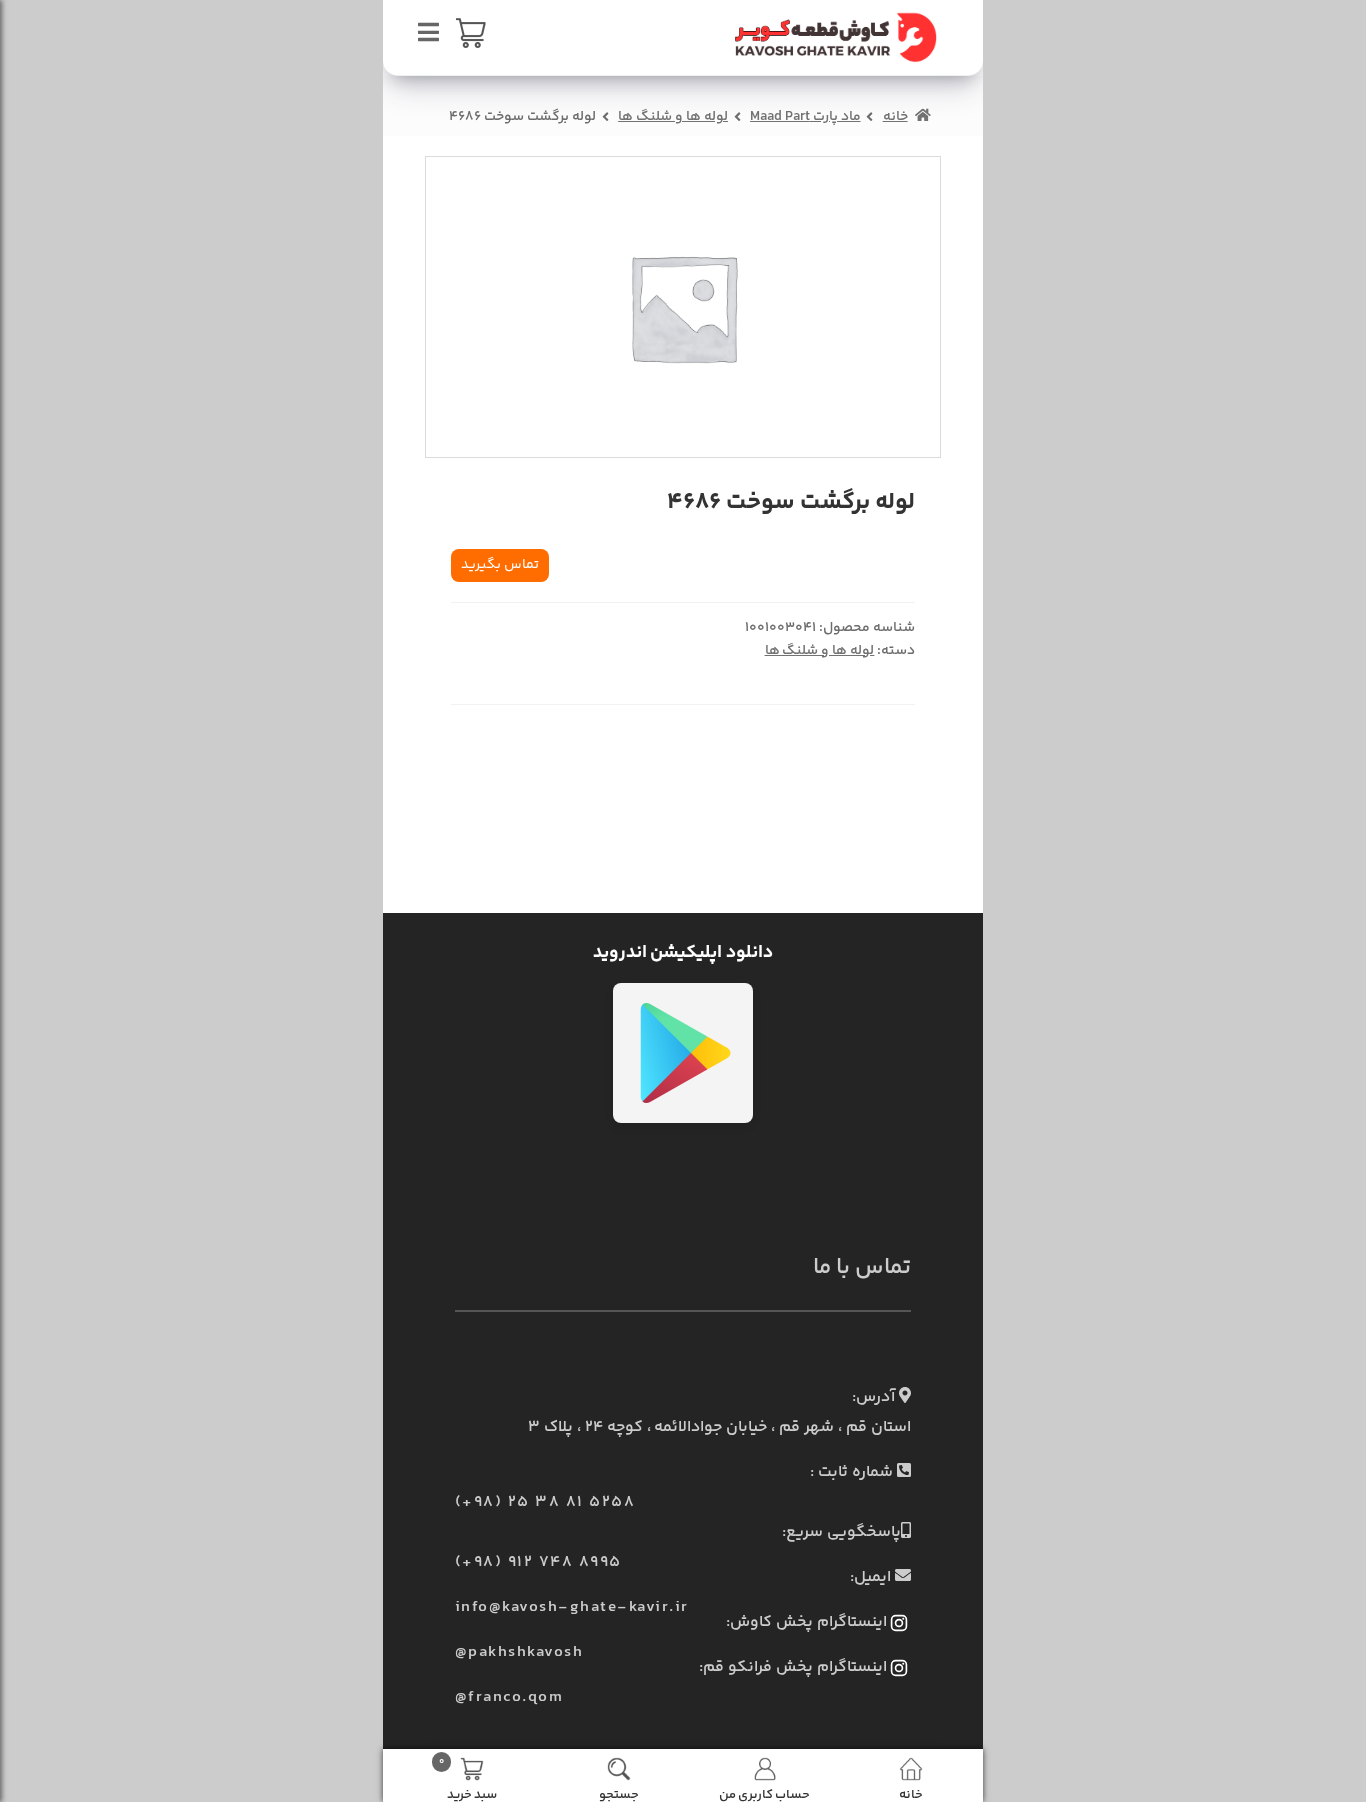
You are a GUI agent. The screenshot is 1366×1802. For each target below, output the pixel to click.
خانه (895, 117)
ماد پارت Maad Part (805, 117)
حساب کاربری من (764, 1793)
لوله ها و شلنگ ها (673, 117)
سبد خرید (468, 1778)
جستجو (619, 1793)
